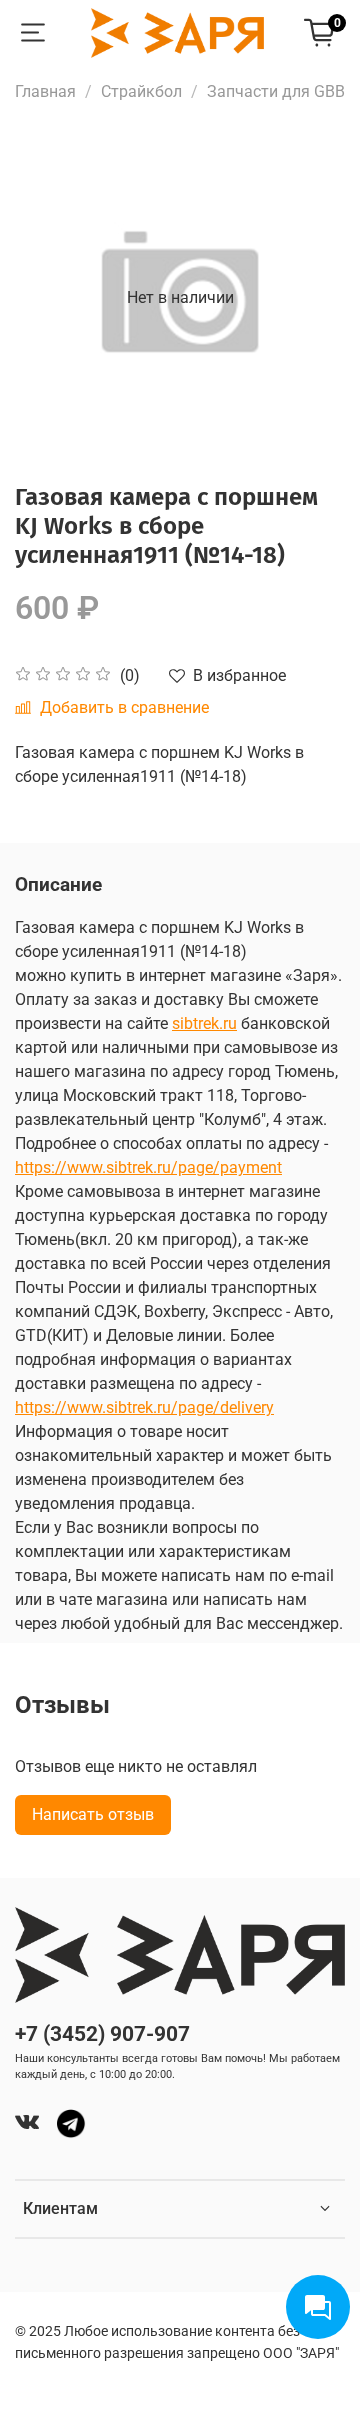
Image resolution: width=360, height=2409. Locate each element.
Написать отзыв (93, 1814)
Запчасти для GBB (276, 91)
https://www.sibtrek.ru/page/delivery (144, 1407)
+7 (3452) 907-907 (102, 2034)
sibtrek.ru (204, 1023)
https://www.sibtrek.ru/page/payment (148, 1167)
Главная (45, 91)
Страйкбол (141, 91)
